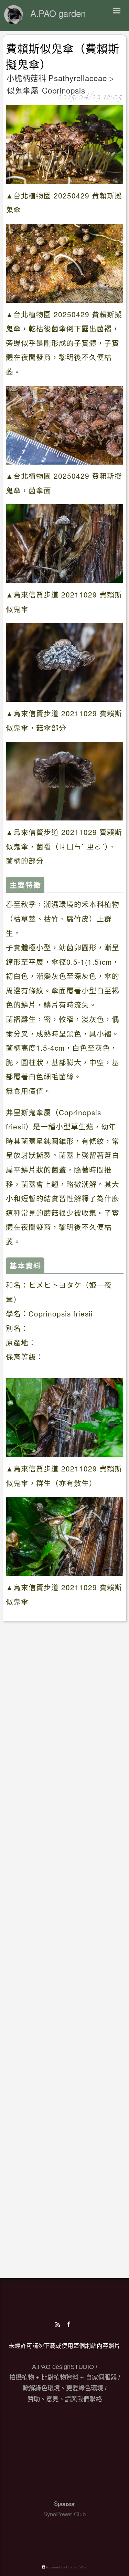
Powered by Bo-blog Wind (66, 2567)
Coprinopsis (64, 90)
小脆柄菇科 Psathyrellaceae (57, 78)
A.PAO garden (58, 13)
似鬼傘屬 (23, 90)
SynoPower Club (64, 2514)
